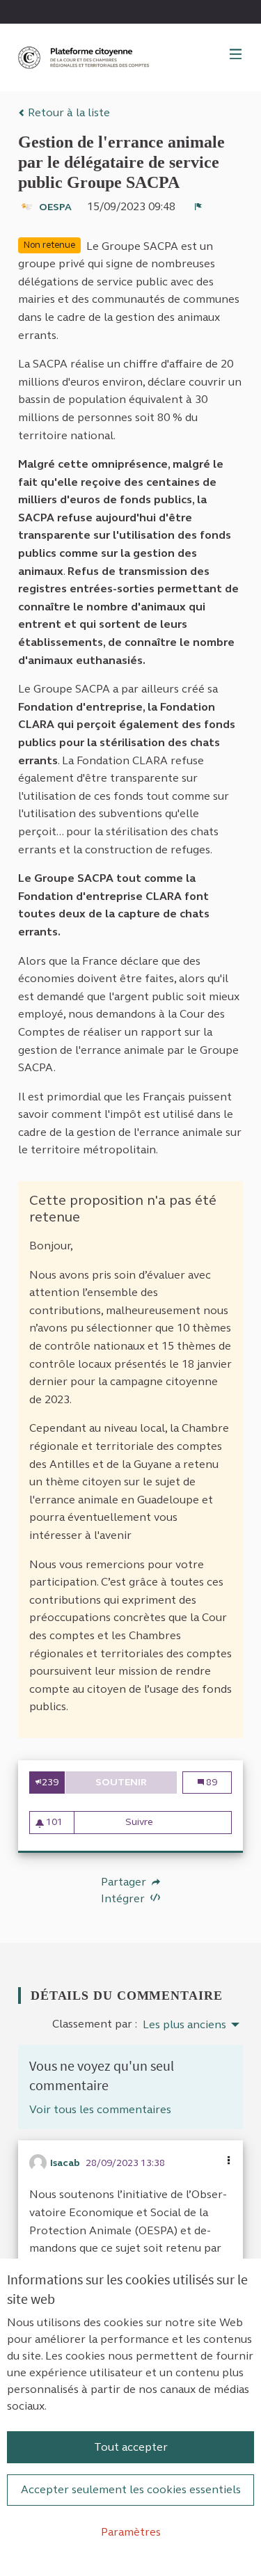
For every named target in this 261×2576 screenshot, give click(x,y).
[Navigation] (236, 55)
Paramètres (131, 2532)
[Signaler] (198, 207)
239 (50, 1782)
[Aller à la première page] (85, 57)
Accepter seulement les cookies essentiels (131, 2489)
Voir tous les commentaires (100, 2109)
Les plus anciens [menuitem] (184, 2025)
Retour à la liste (68, 112)
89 (215, 1782)
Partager (125, 1882)
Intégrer (124, 1898)
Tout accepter (131, 2447)
